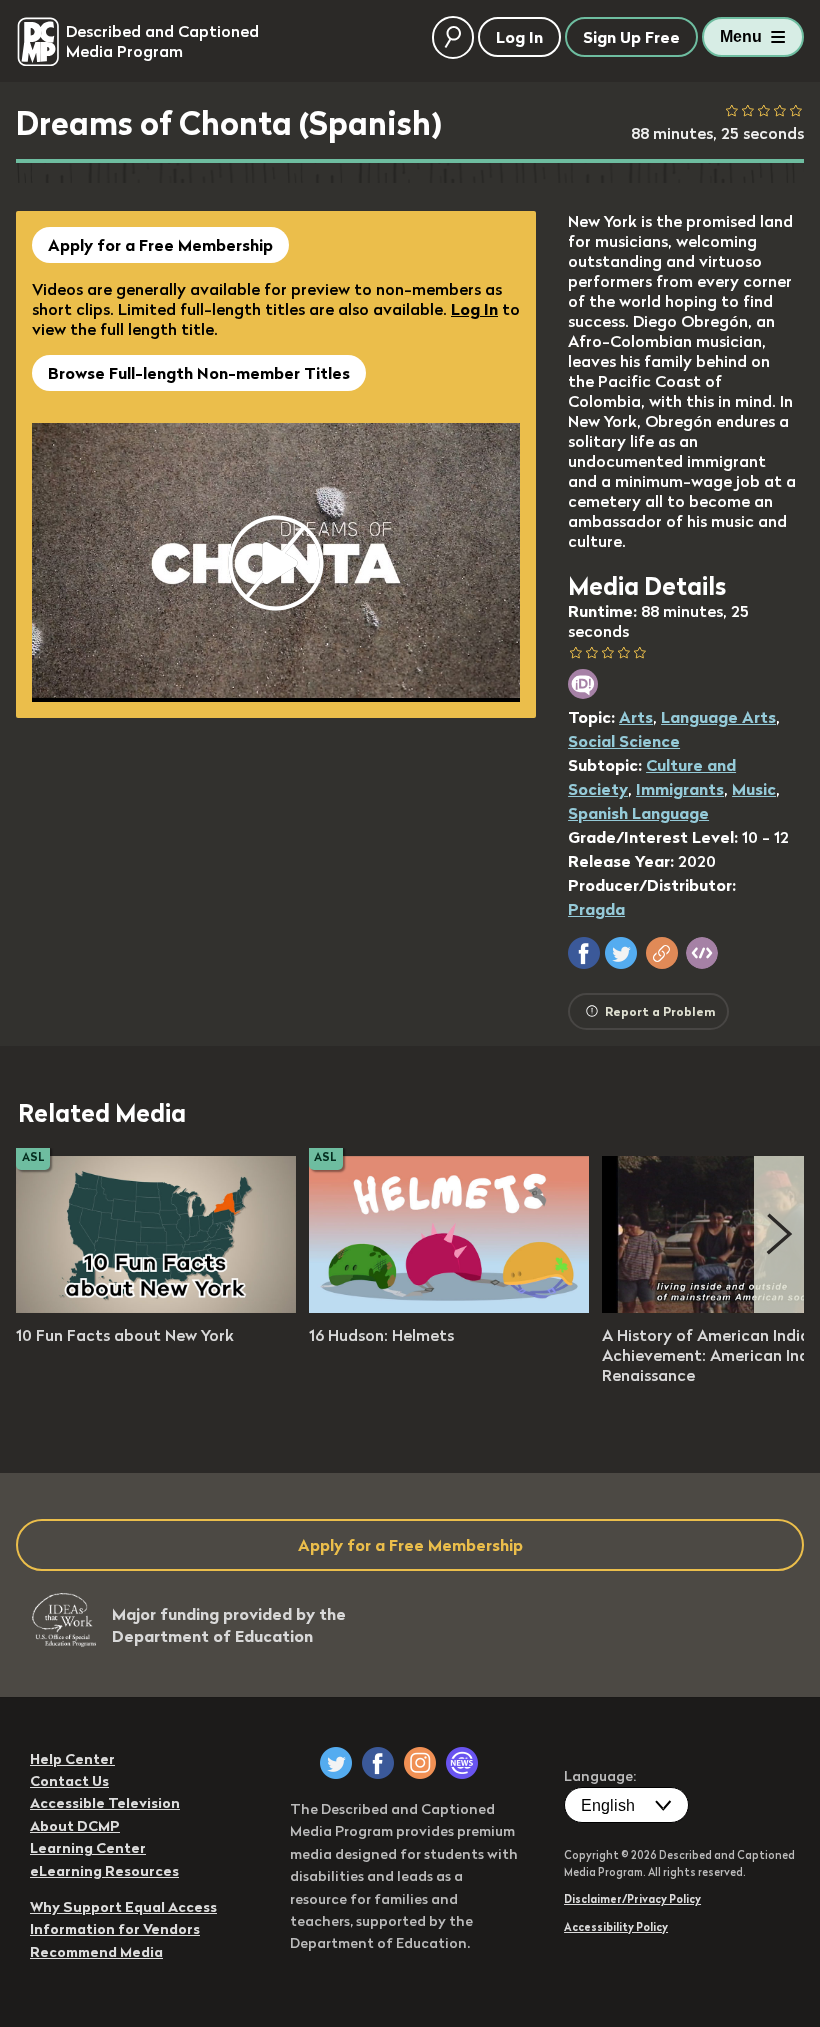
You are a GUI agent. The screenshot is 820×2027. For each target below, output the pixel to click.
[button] (584, 953)
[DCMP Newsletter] (462, 1763)
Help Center (72, 1759)
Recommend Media (96, 1952)
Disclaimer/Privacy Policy (632, 1899)
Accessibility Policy (616, 1927)
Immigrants (680, 789)
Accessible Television (105, 1803)
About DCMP (75, 1826)
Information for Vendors (115, 1929)
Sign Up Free (631, 37)
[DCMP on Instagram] (420, 1763)
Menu (741, 36)
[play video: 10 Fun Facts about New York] (156, 1307)
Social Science (624, 741)
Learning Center (88, 1848)
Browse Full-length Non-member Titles (199, 373)
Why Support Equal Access (123, 1907)
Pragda (596, 909)
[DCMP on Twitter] (336, 1763)
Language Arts (718, 717)
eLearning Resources (104, 1871)
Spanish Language (638, 813)
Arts (636, 717)
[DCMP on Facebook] (378, 1763)
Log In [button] (519, 37)
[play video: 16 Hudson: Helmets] (449, 1307)
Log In (474, 309)
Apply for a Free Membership (160, 245)
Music (754, 789)
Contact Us (69, 1781)
